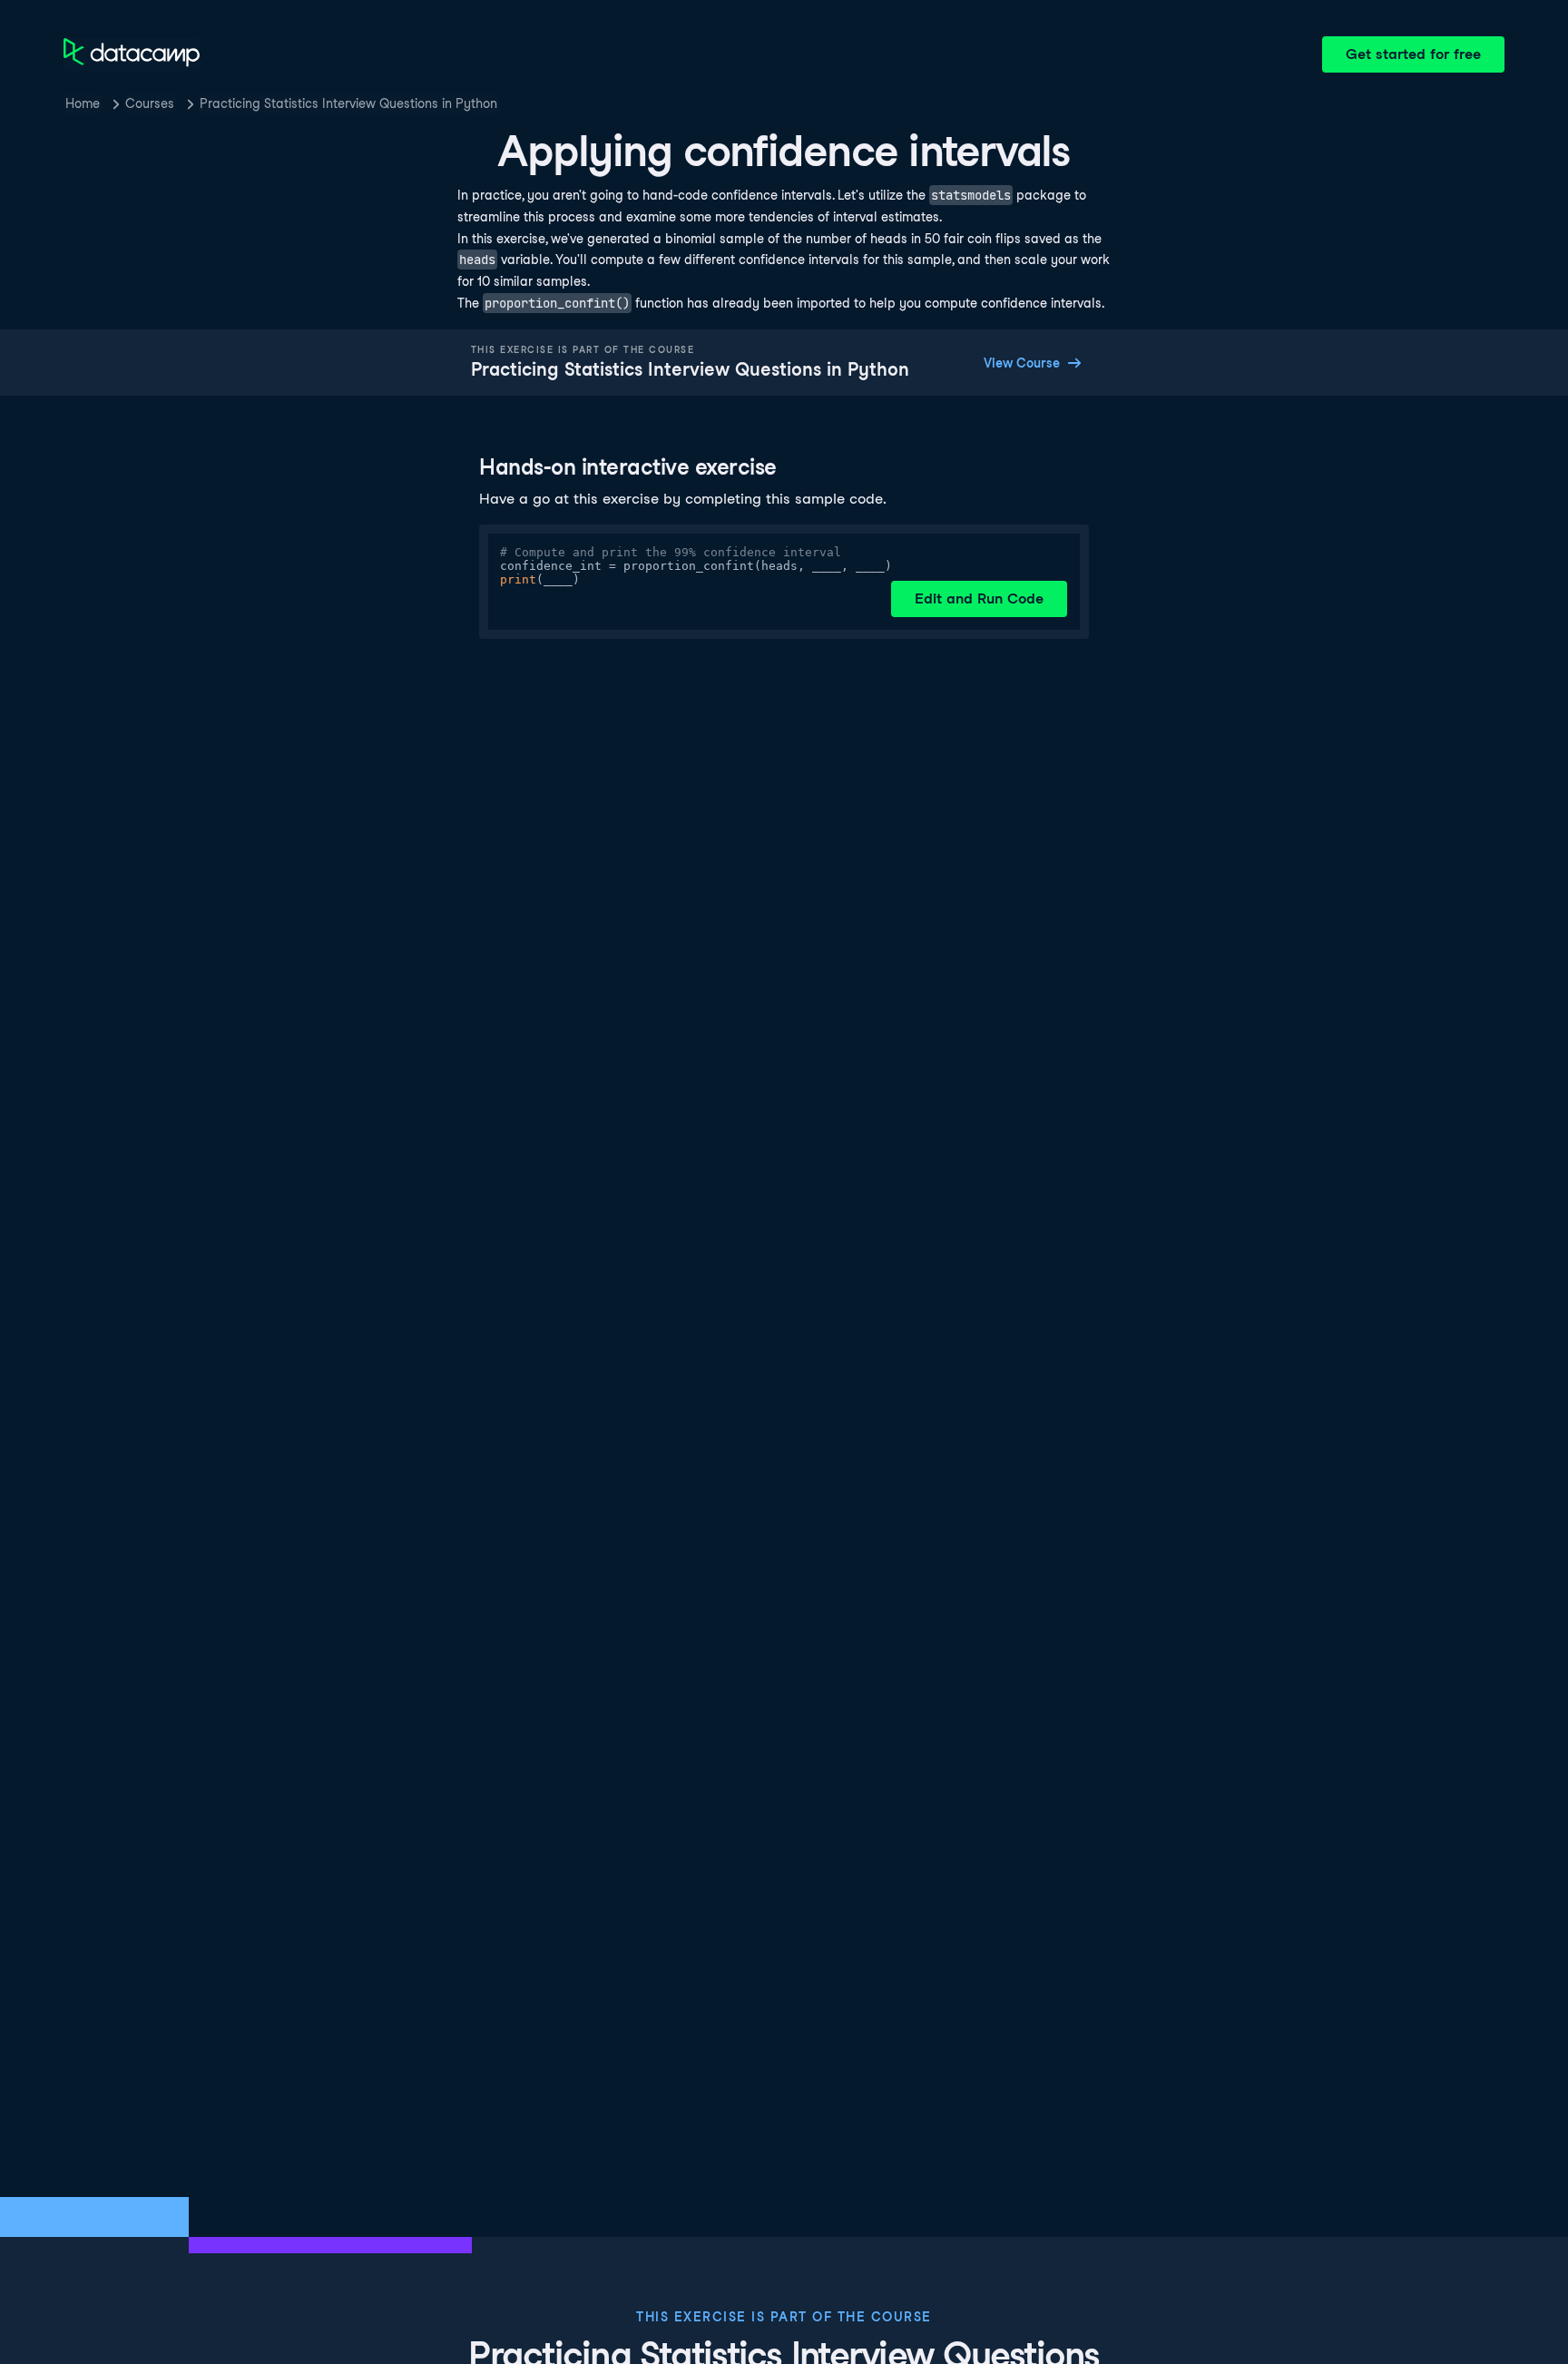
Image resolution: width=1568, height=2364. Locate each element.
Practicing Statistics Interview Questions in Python (348, 103)
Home (83, 103)
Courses (150, 103)
